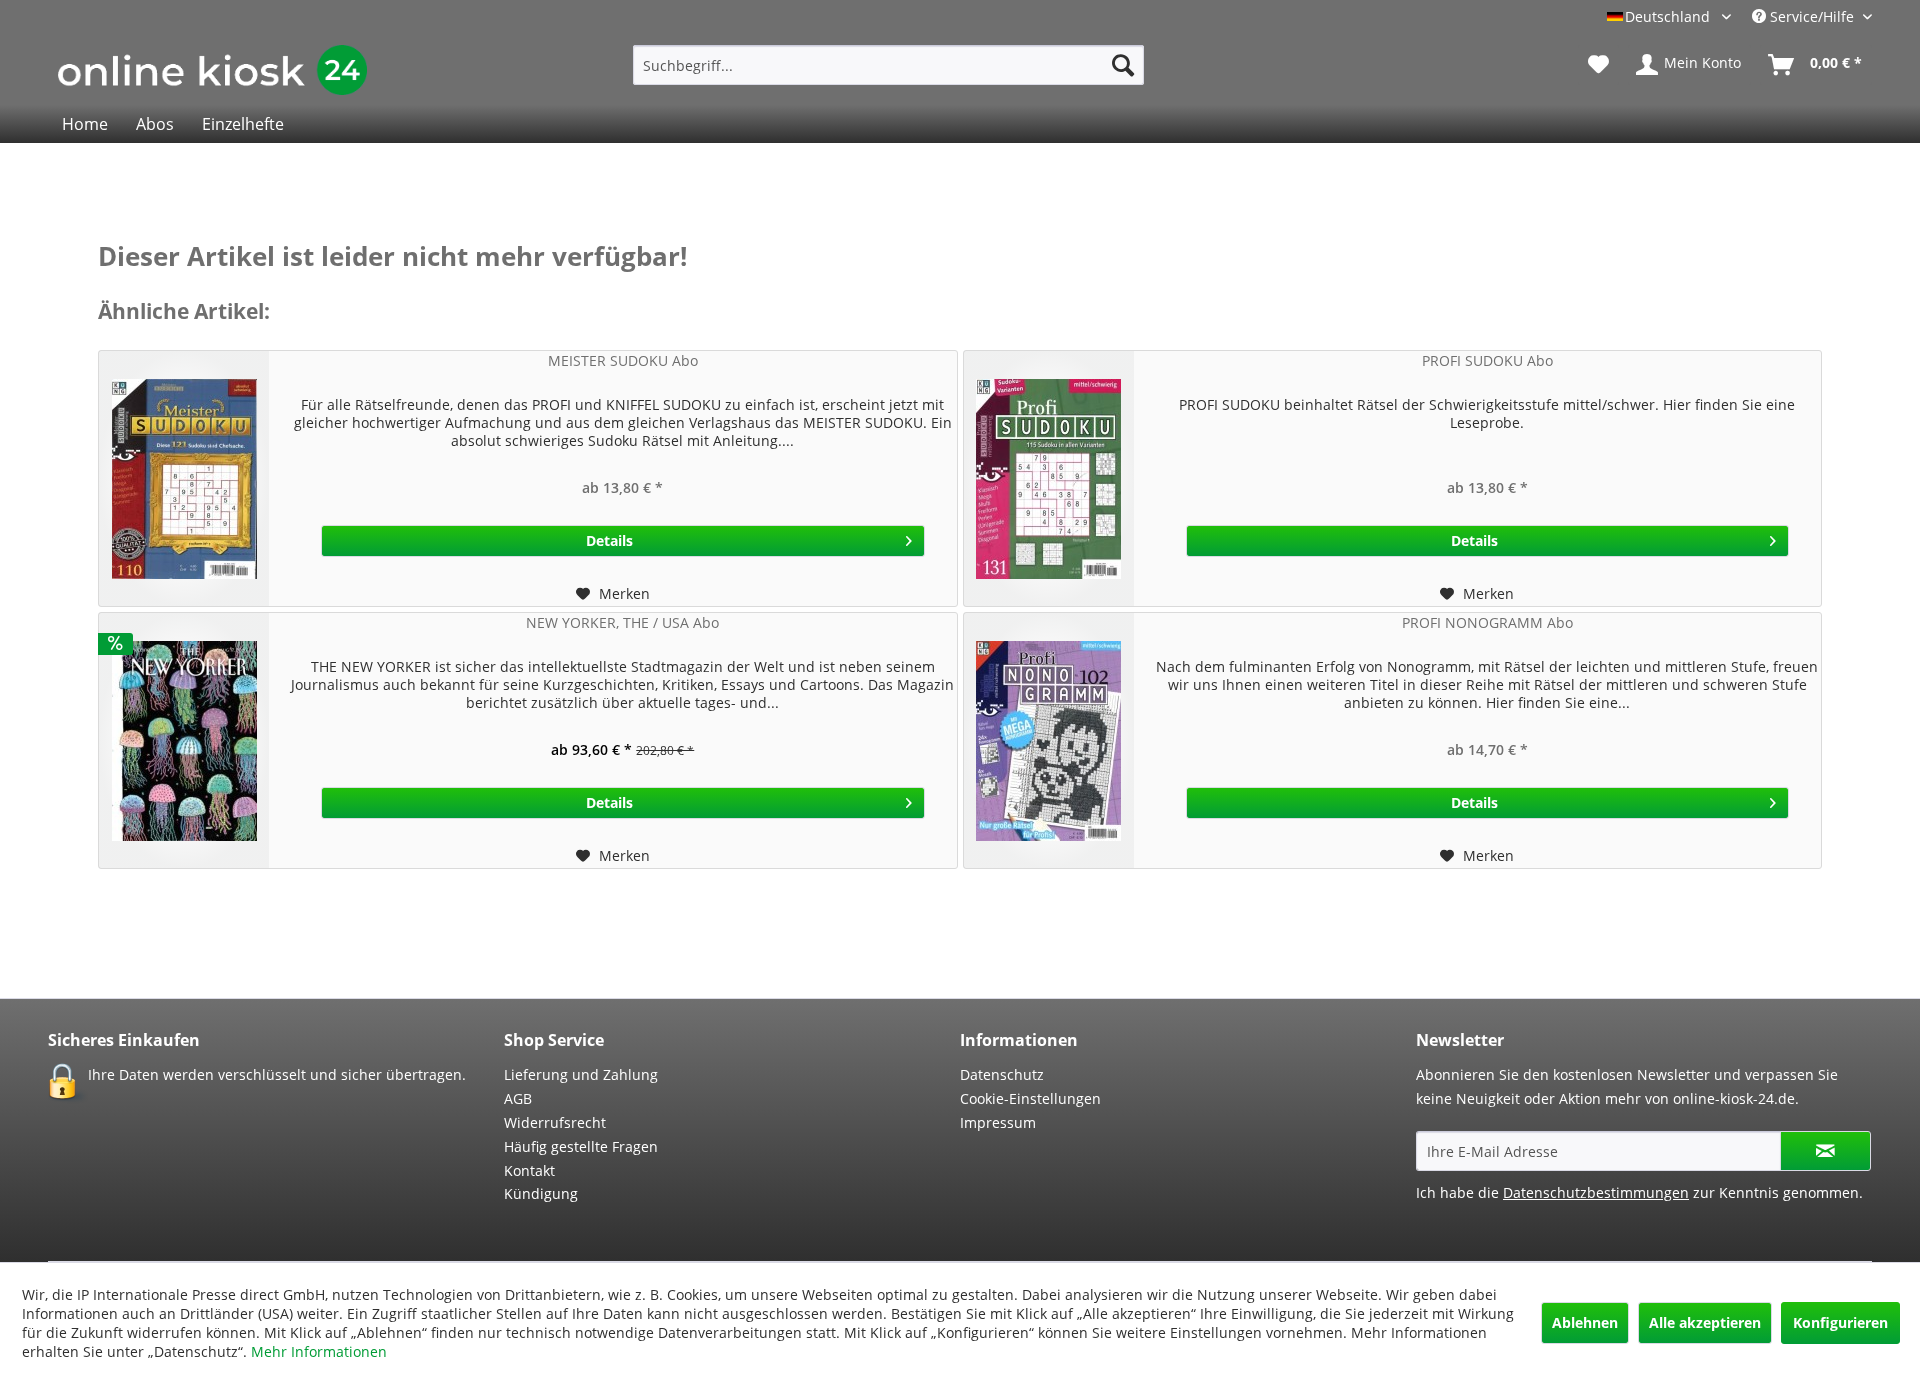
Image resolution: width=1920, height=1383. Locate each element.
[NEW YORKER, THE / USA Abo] (184, 740)
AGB (518, 1098)
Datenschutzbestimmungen (1596, 1192)
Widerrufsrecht (555, 1122)
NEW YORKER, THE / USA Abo (622, 622)
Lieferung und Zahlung (581, 1074)
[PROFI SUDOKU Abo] (1049, 478)
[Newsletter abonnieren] (1825, 1151)
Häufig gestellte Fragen (581, 1146)
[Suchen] (1123, 65)
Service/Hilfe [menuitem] (1812, 16)
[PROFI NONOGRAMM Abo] (1049, 740)
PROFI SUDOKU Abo (1487, 360)
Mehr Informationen (319, 1351)
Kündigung (541, 1193)
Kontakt (529, 1170)
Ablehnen (1585, 1322)
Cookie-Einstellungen (1030, 1098)
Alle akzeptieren (1705, 1322)
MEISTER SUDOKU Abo (623, 360)
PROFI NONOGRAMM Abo (1487, 622)
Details (609, 540)
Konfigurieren (1840, 1322)
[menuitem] (888, 65)
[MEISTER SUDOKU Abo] (184, 478)
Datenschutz (1002, 1074)
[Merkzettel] (1598, 65)
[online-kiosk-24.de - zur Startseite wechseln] (212, 70)
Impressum (998, 1122)
